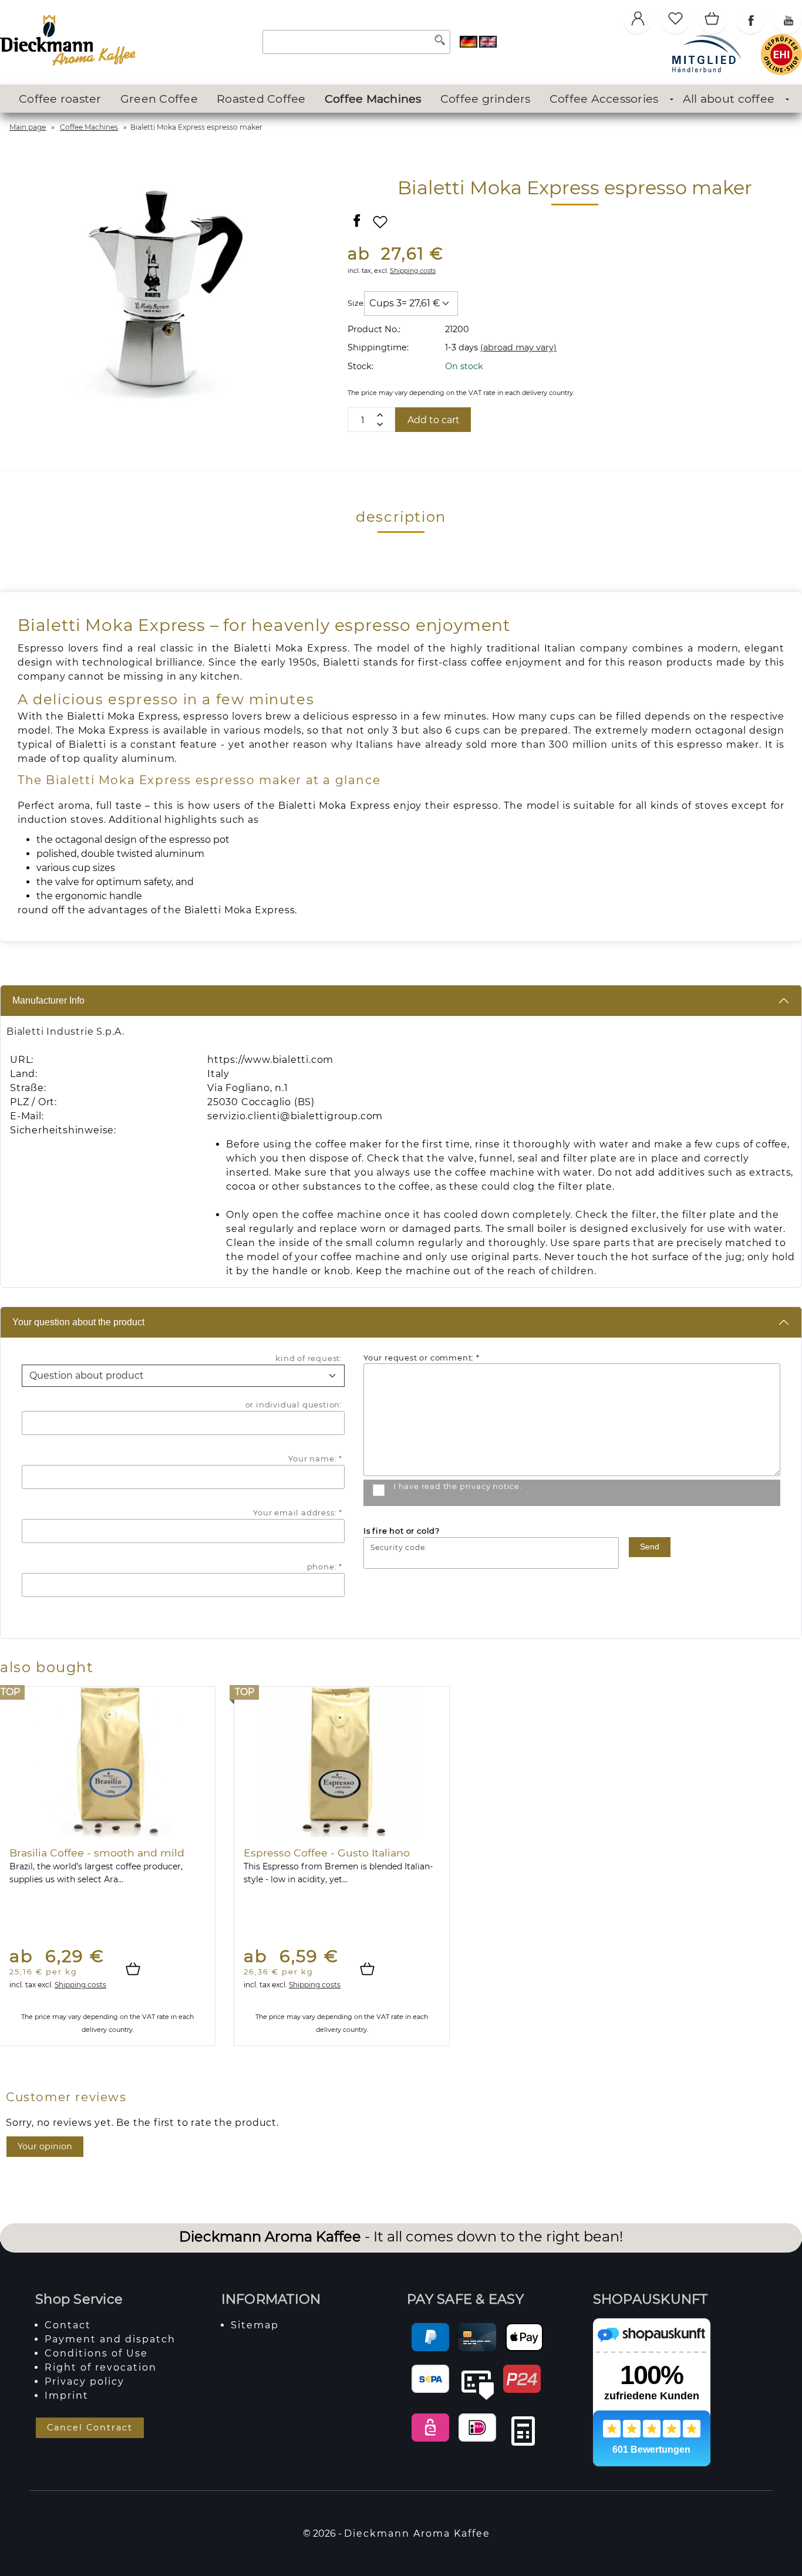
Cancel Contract (90, 2428)
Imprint (67, 2396)
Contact (68, 2325)
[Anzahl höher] (380, 424)
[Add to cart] (138, 1970)
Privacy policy (85, 2381)
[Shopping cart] (713, 20)
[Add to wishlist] (380, 227)
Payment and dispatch (110, 2339)
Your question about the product (78, 1322)
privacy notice (490, 1486)
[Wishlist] (675, 20)
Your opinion (45, 2146)
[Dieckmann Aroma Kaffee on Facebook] (750, 20)
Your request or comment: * (422, 1358)
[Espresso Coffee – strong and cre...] (342, 1762)
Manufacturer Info (48, 1000)
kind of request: (309, 1358)
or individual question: (294, 1405)
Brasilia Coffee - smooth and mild (97, 1853)
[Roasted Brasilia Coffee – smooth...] (107, 1762)
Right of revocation (101, 2367)
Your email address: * (298, 1512)
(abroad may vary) (518, 347)
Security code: (399, 1548)
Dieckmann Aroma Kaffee (417, 2533)
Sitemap (255, 2325)
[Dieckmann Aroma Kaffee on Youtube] (788, 20)
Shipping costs (413, 271)
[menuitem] (60, 99)
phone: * (325, 1566)
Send (650, 1547)
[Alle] (440, 42)
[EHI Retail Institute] (781, 72)
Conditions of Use (96, 2353)
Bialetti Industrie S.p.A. (65, 1032)
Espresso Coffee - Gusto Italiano (327, 1853)
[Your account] (638, 20)
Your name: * (315, 1459)
